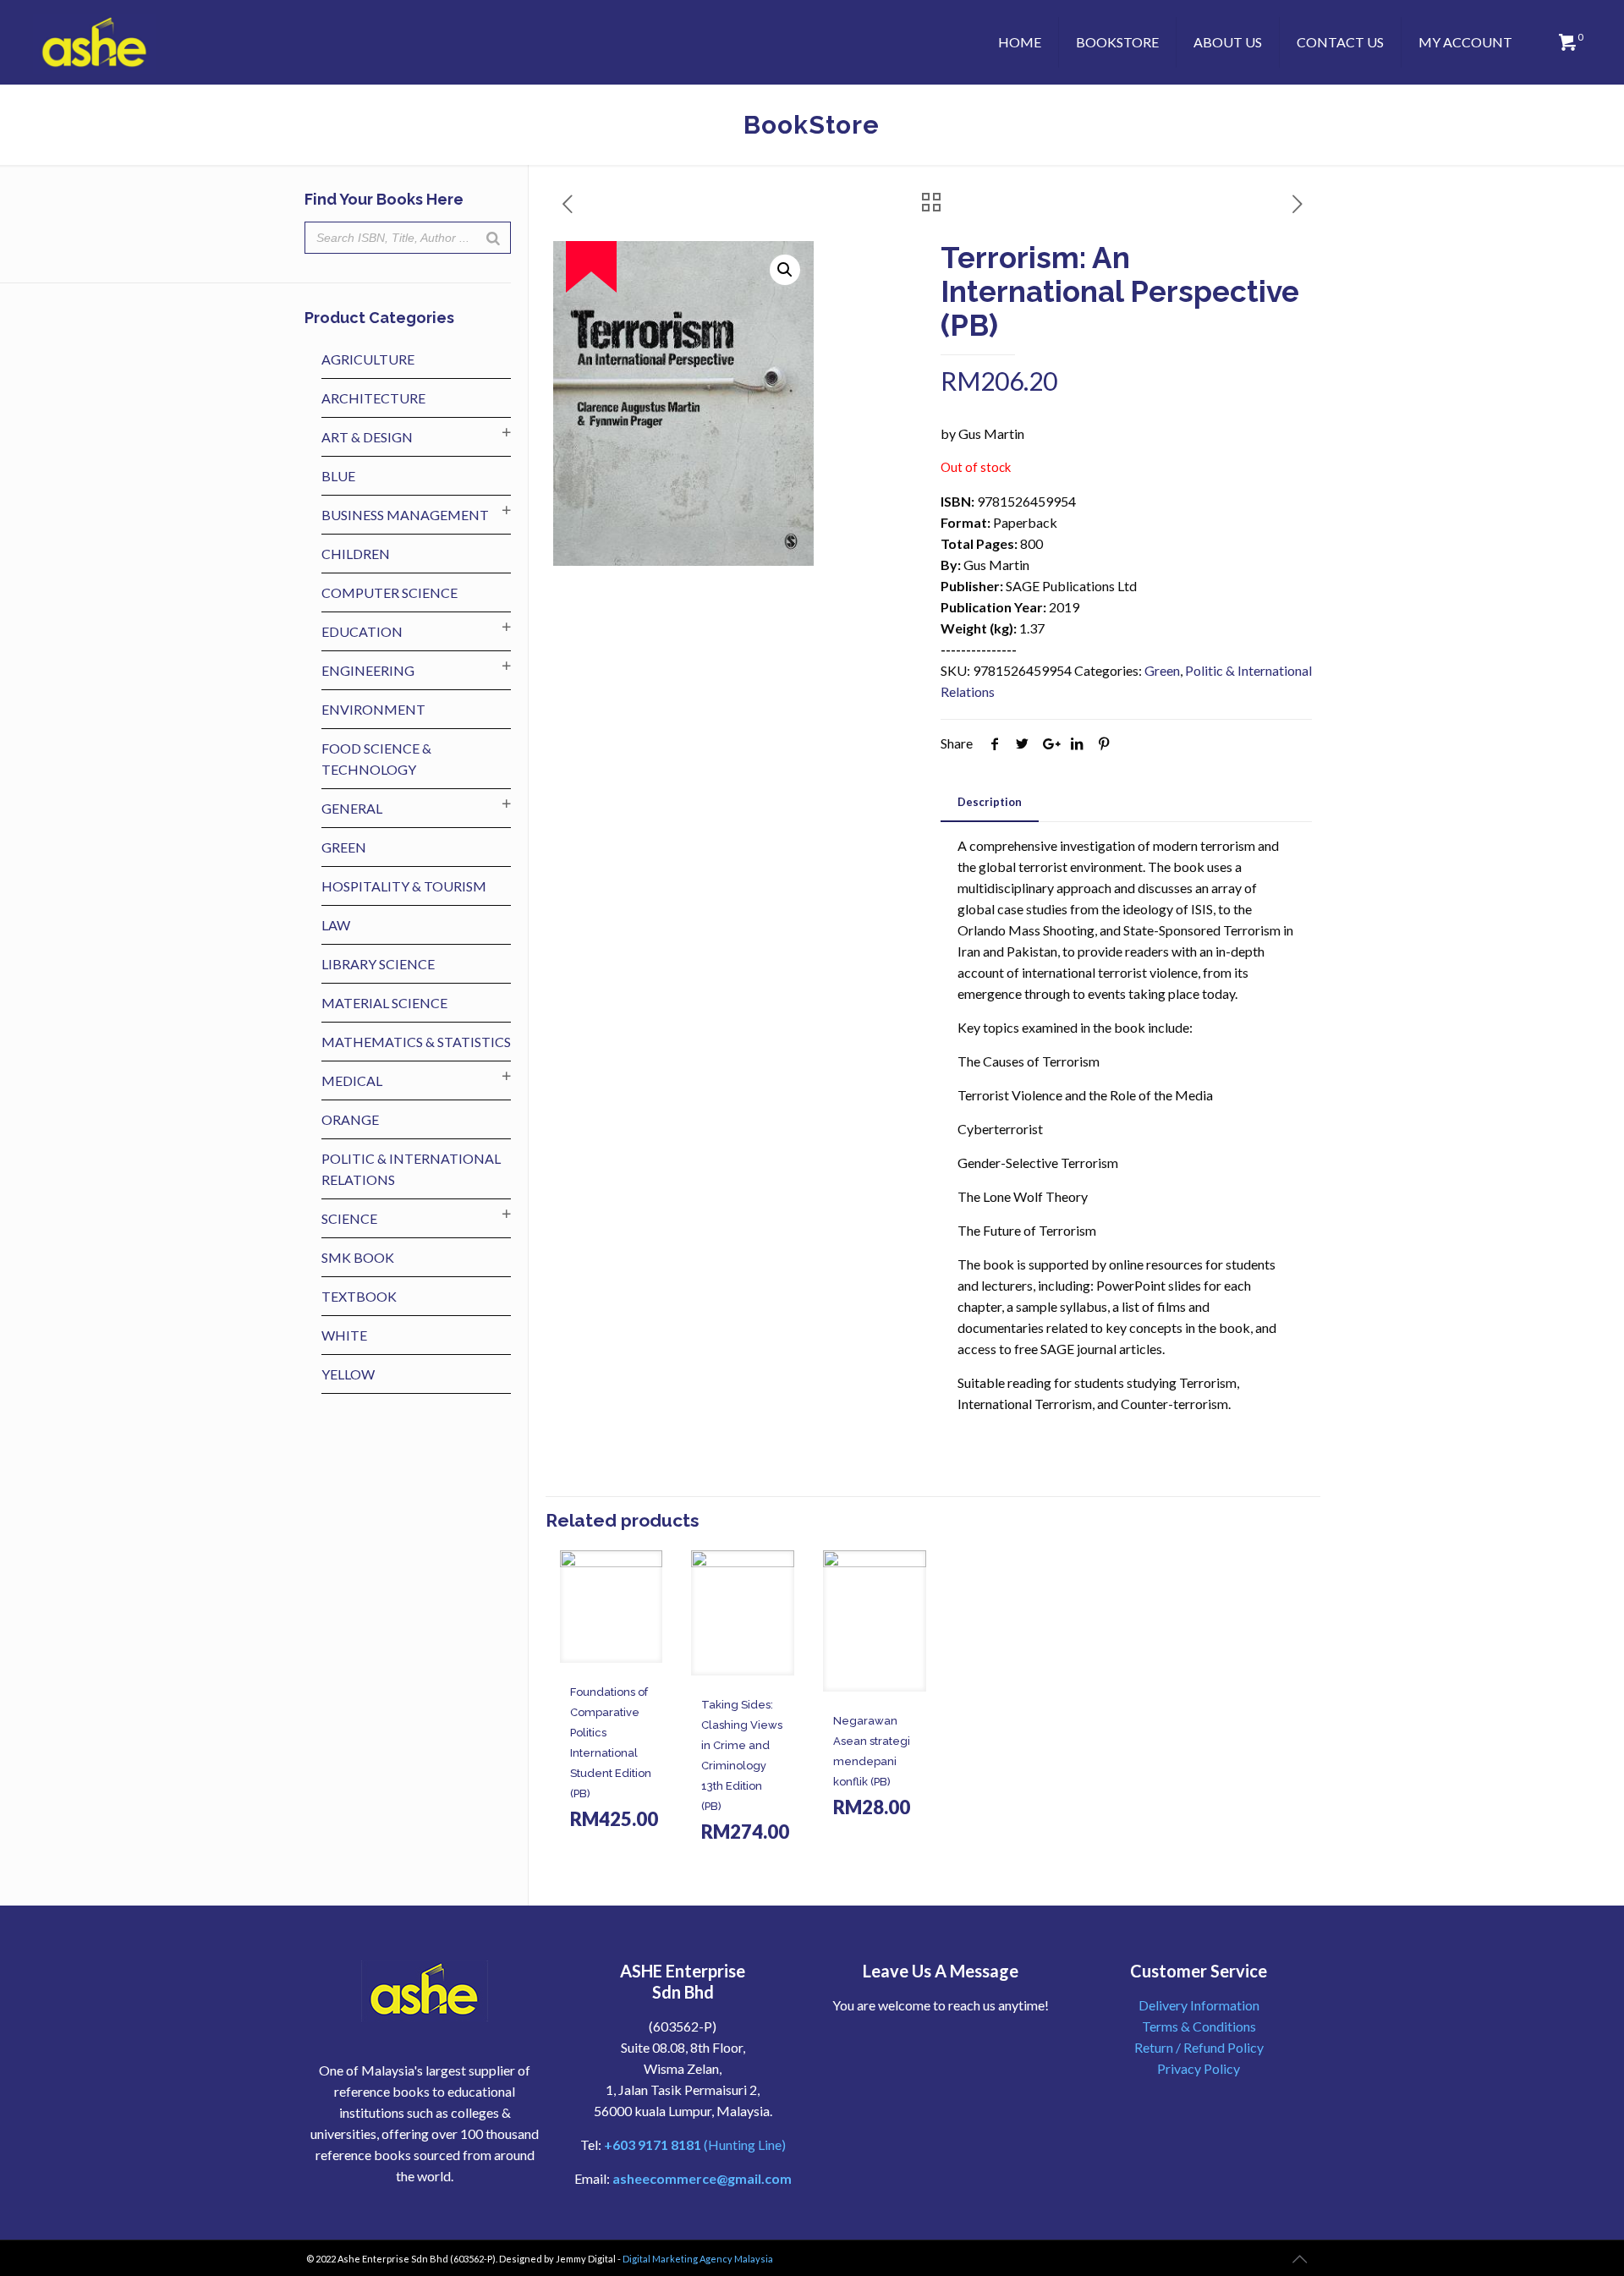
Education (362, 631)
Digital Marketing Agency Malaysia (698, 2259)
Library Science (378, 964)
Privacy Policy (1199, 2068)
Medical (352, 1080)
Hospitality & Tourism (404, 886)
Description (990, 802)
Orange (350, 1119)
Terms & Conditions (1199, 2026)
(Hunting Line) (695, 2144)
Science (349, 1218)
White (344, 1335)
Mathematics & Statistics (416, 1042)
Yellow (348, 1374)
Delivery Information (1199, 2005)
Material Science (384, 1003)
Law (336, 925)
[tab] (990, 802)
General (352, 808)
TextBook (359, 1296)
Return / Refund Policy (1199, 2047)
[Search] (493, 238)
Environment (373, 709)
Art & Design (367, 437)
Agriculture (368, 359)
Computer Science (390, 592)
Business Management (405, 515)
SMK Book (358, 1257)
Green (1162, 670)
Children (356, 554)
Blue (338, 476)
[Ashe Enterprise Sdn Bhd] (95, 42)
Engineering (368, 670)
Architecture (373, 398)
